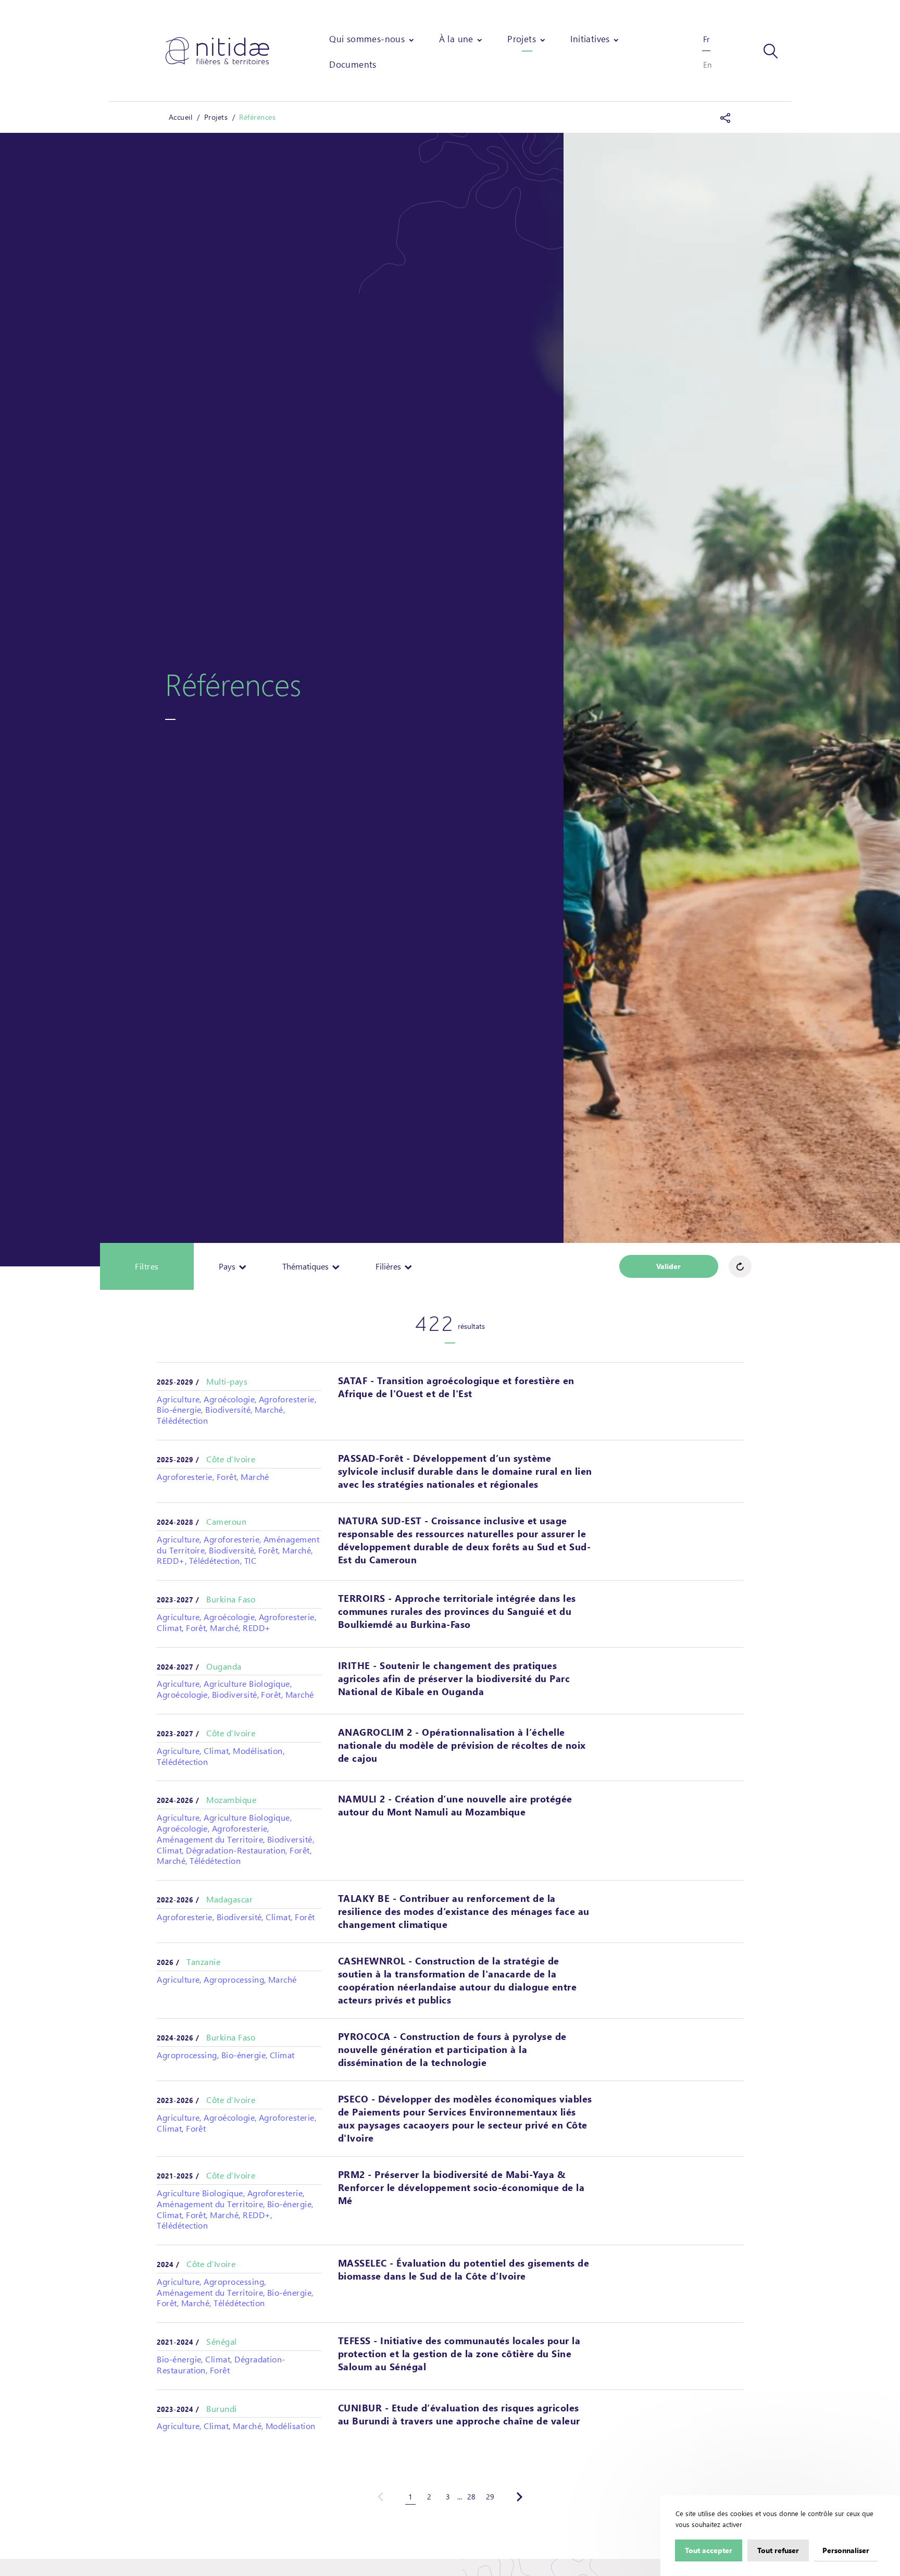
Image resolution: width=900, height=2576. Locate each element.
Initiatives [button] (590, 39)
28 (471, 2497)
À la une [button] (456, 39)
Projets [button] (522, 39)
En (707, 65)
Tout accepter (709, 2550)
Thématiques (307, 1266)
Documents (353, 64)
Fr (706, 39)
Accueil (180, 117)
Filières (389, 1266)
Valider (668, 1266)
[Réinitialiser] (740, 1266)
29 (490, 2497)
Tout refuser (778, 2550)
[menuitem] (372, 39)
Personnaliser (846, 2550)
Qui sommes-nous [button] (367, 39)
